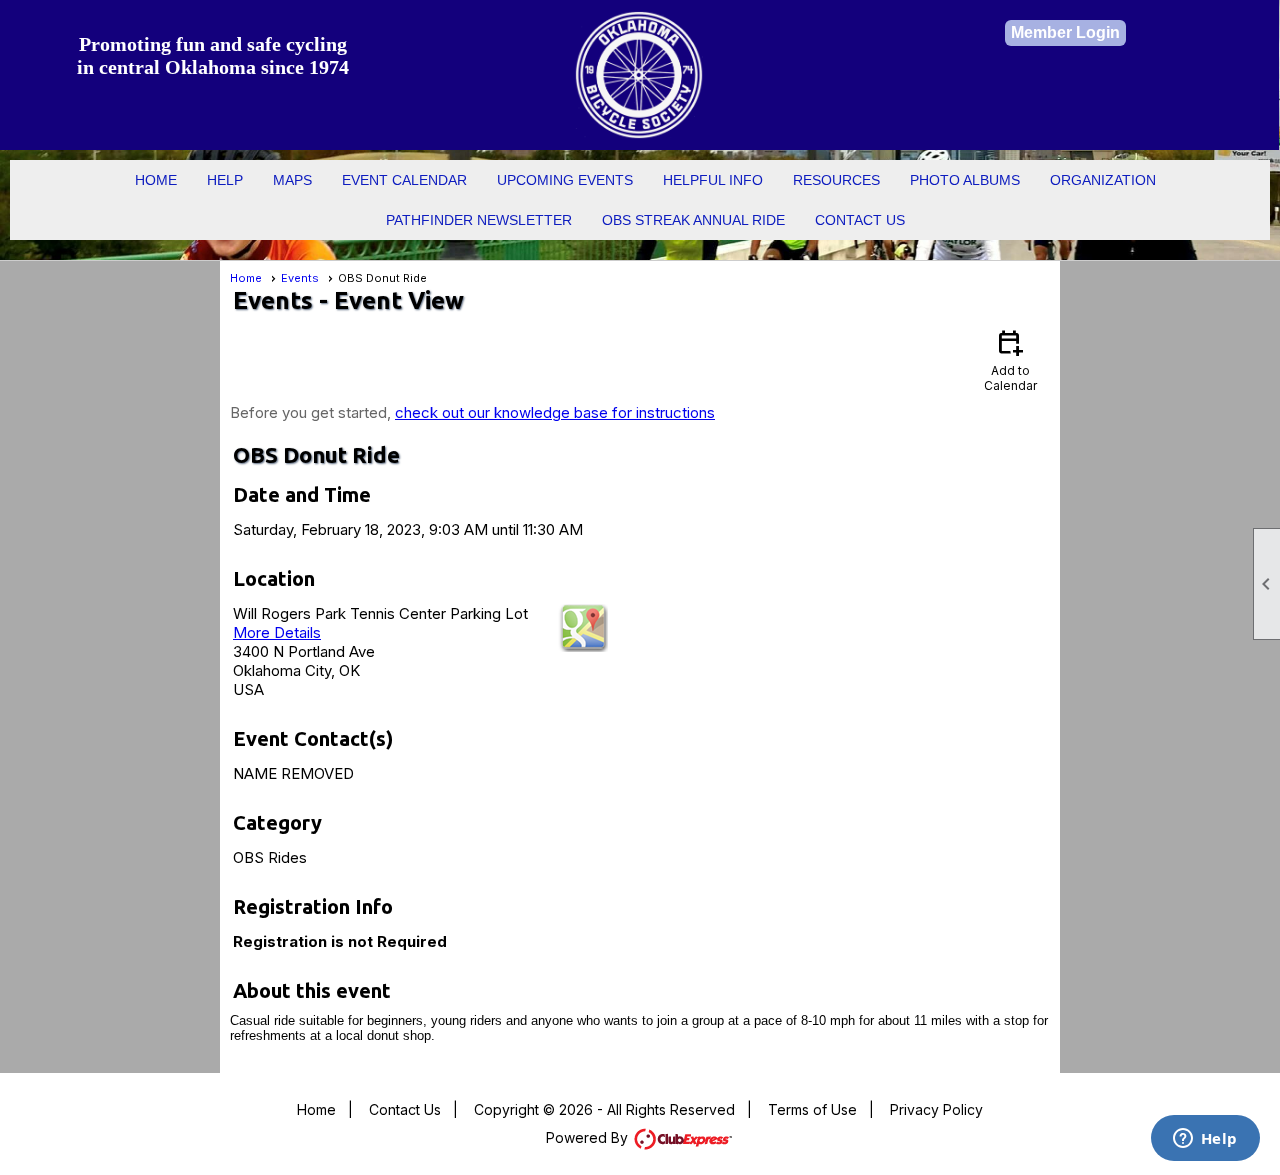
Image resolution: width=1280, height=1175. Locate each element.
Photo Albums (965, 180)
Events (300, 278)
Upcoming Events (565, 180)
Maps (292, 180)
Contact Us (860, 220)
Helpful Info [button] (713, 180)
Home (156, 180)
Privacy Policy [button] (936, 1109)
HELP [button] (225, 180)
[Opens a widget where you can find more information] (1205, 1140)
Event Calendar (404, 180)
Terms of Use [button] (812, 1109)
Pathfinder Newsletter (479, 220)
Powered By (589, 1137)
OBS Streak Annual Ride (693, 220)
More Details (277, 632)
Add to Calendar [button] (1010, 359)
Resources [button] (836, 180)
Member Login (1065, 32)
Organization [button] (1103, 180)
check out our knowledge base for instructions (555, 412)
